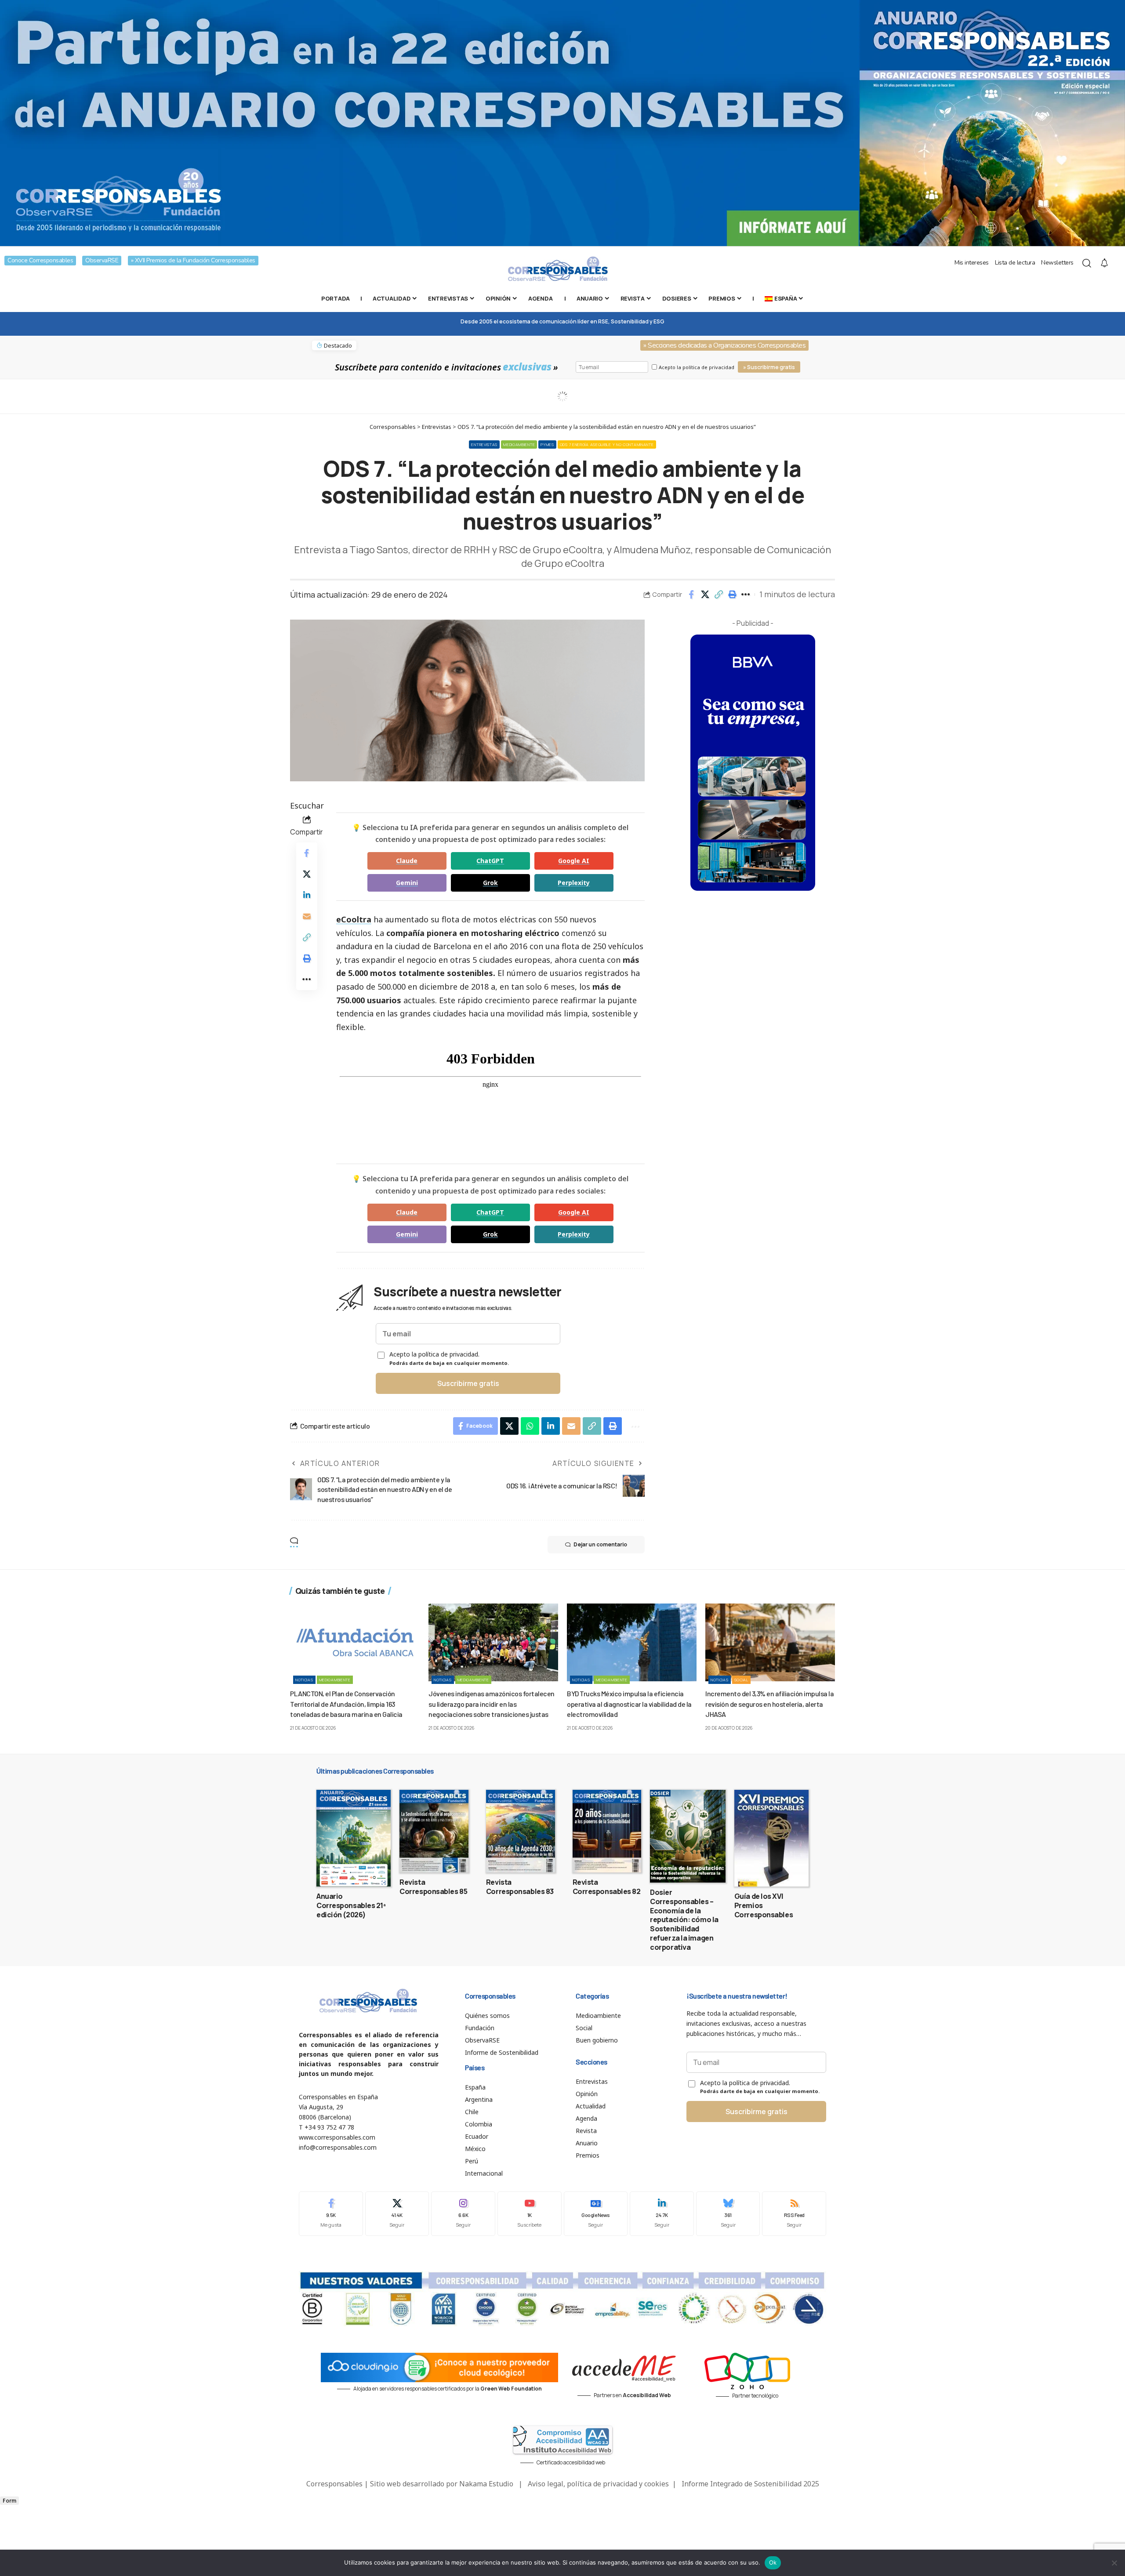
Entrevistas (484, 444)
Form (9, 2501)
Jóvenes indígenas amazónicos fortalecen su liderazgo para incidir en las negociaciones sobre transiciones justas (492, 1703)
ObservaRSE (102, 260)
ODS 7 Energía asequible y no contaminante (607, 444)
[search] (1087, 263)
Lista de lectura (1015, 263)
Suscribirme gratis (468, 1383)
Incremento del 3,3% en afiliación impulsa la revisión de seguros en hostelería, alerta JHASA (769, 1703)
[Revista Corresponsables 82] (607, 1831)
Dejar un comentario (600, 1544)
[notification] (1104, 263)
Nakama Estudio (486, 2484)
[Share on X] (705, 595)
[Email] (307, 916)
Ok (773, 2562)
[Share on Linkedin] (307, 895)
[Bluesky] (728, 2214)
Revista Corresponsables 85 (433, 1887)
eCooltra (354, 919)
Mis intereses (972, 263)
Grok (490, 883)
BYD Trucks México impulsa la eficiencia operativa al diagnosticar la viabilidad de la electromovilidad (629, 1703)
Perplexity (574, 883)
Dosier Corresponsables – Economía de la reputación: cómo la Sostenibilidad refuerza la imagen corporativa (684, 1920)
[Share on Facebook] (691, 595)
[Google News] (596, 2214)
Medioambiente (519, 444)
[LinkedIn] (662, 2214)
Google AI (574, 861)
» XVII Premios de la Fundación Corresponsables (193, 260)
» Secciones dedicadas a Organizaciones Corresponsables (724, 345)
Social (741, 1680)
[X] (397, 2214)
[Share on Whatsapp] (530, 1426)
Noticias (304, 1680)
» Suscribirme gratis (769, 367)
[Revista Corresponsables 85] (434, 1831)
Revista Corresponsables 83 (520, 1887)
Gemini (407, 883)
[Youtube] (530, 2214)
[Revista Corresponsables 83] (521, 1831)
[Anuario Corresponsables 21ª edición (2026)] (354, 1838)
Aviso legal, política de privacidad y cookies (598, 2484)
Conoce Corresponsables (40, 260)
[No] (1114, 2563)
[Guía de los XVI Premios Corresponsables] (771, 1838)
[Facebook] (331, 2214)
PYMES (547, 444)
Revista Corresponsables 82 (607, 1887)
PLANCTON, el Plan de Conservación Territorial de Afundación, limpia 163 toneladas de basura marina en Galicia (346, 1703)
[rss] (794, 2214)
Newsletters (1057, 263)
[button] (719, 595)
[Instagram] (463, 2214)
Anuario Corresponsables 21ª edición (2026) (351, 1905)
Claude (407, 861)
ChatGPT (490, 861)
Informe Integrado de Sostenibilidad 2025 (750, 2484)
